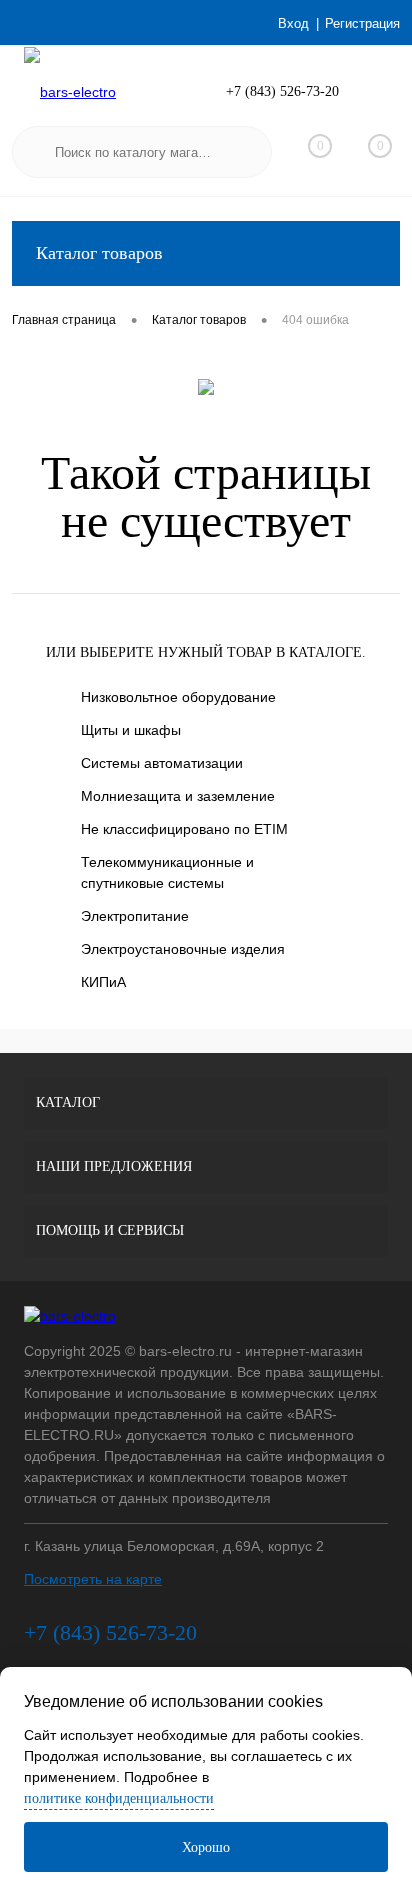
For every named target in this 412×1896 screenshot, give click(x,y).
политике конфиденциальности (119, 1798)
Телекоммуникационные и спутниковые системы (167, 872)
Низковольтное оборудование (178, 697)
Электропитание (135, 916)
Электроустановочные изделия (183, 949)
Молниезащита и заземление (178, 796)
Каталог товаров (99, 253)
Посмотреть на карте (93, 1579)
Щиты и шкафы (131, 730)
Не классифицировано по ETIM (184, 829)
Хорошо (206, 1847)
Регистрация (362, 23)
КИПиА (103, 982)
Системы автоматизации (162, 763)
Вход (293, 23)
